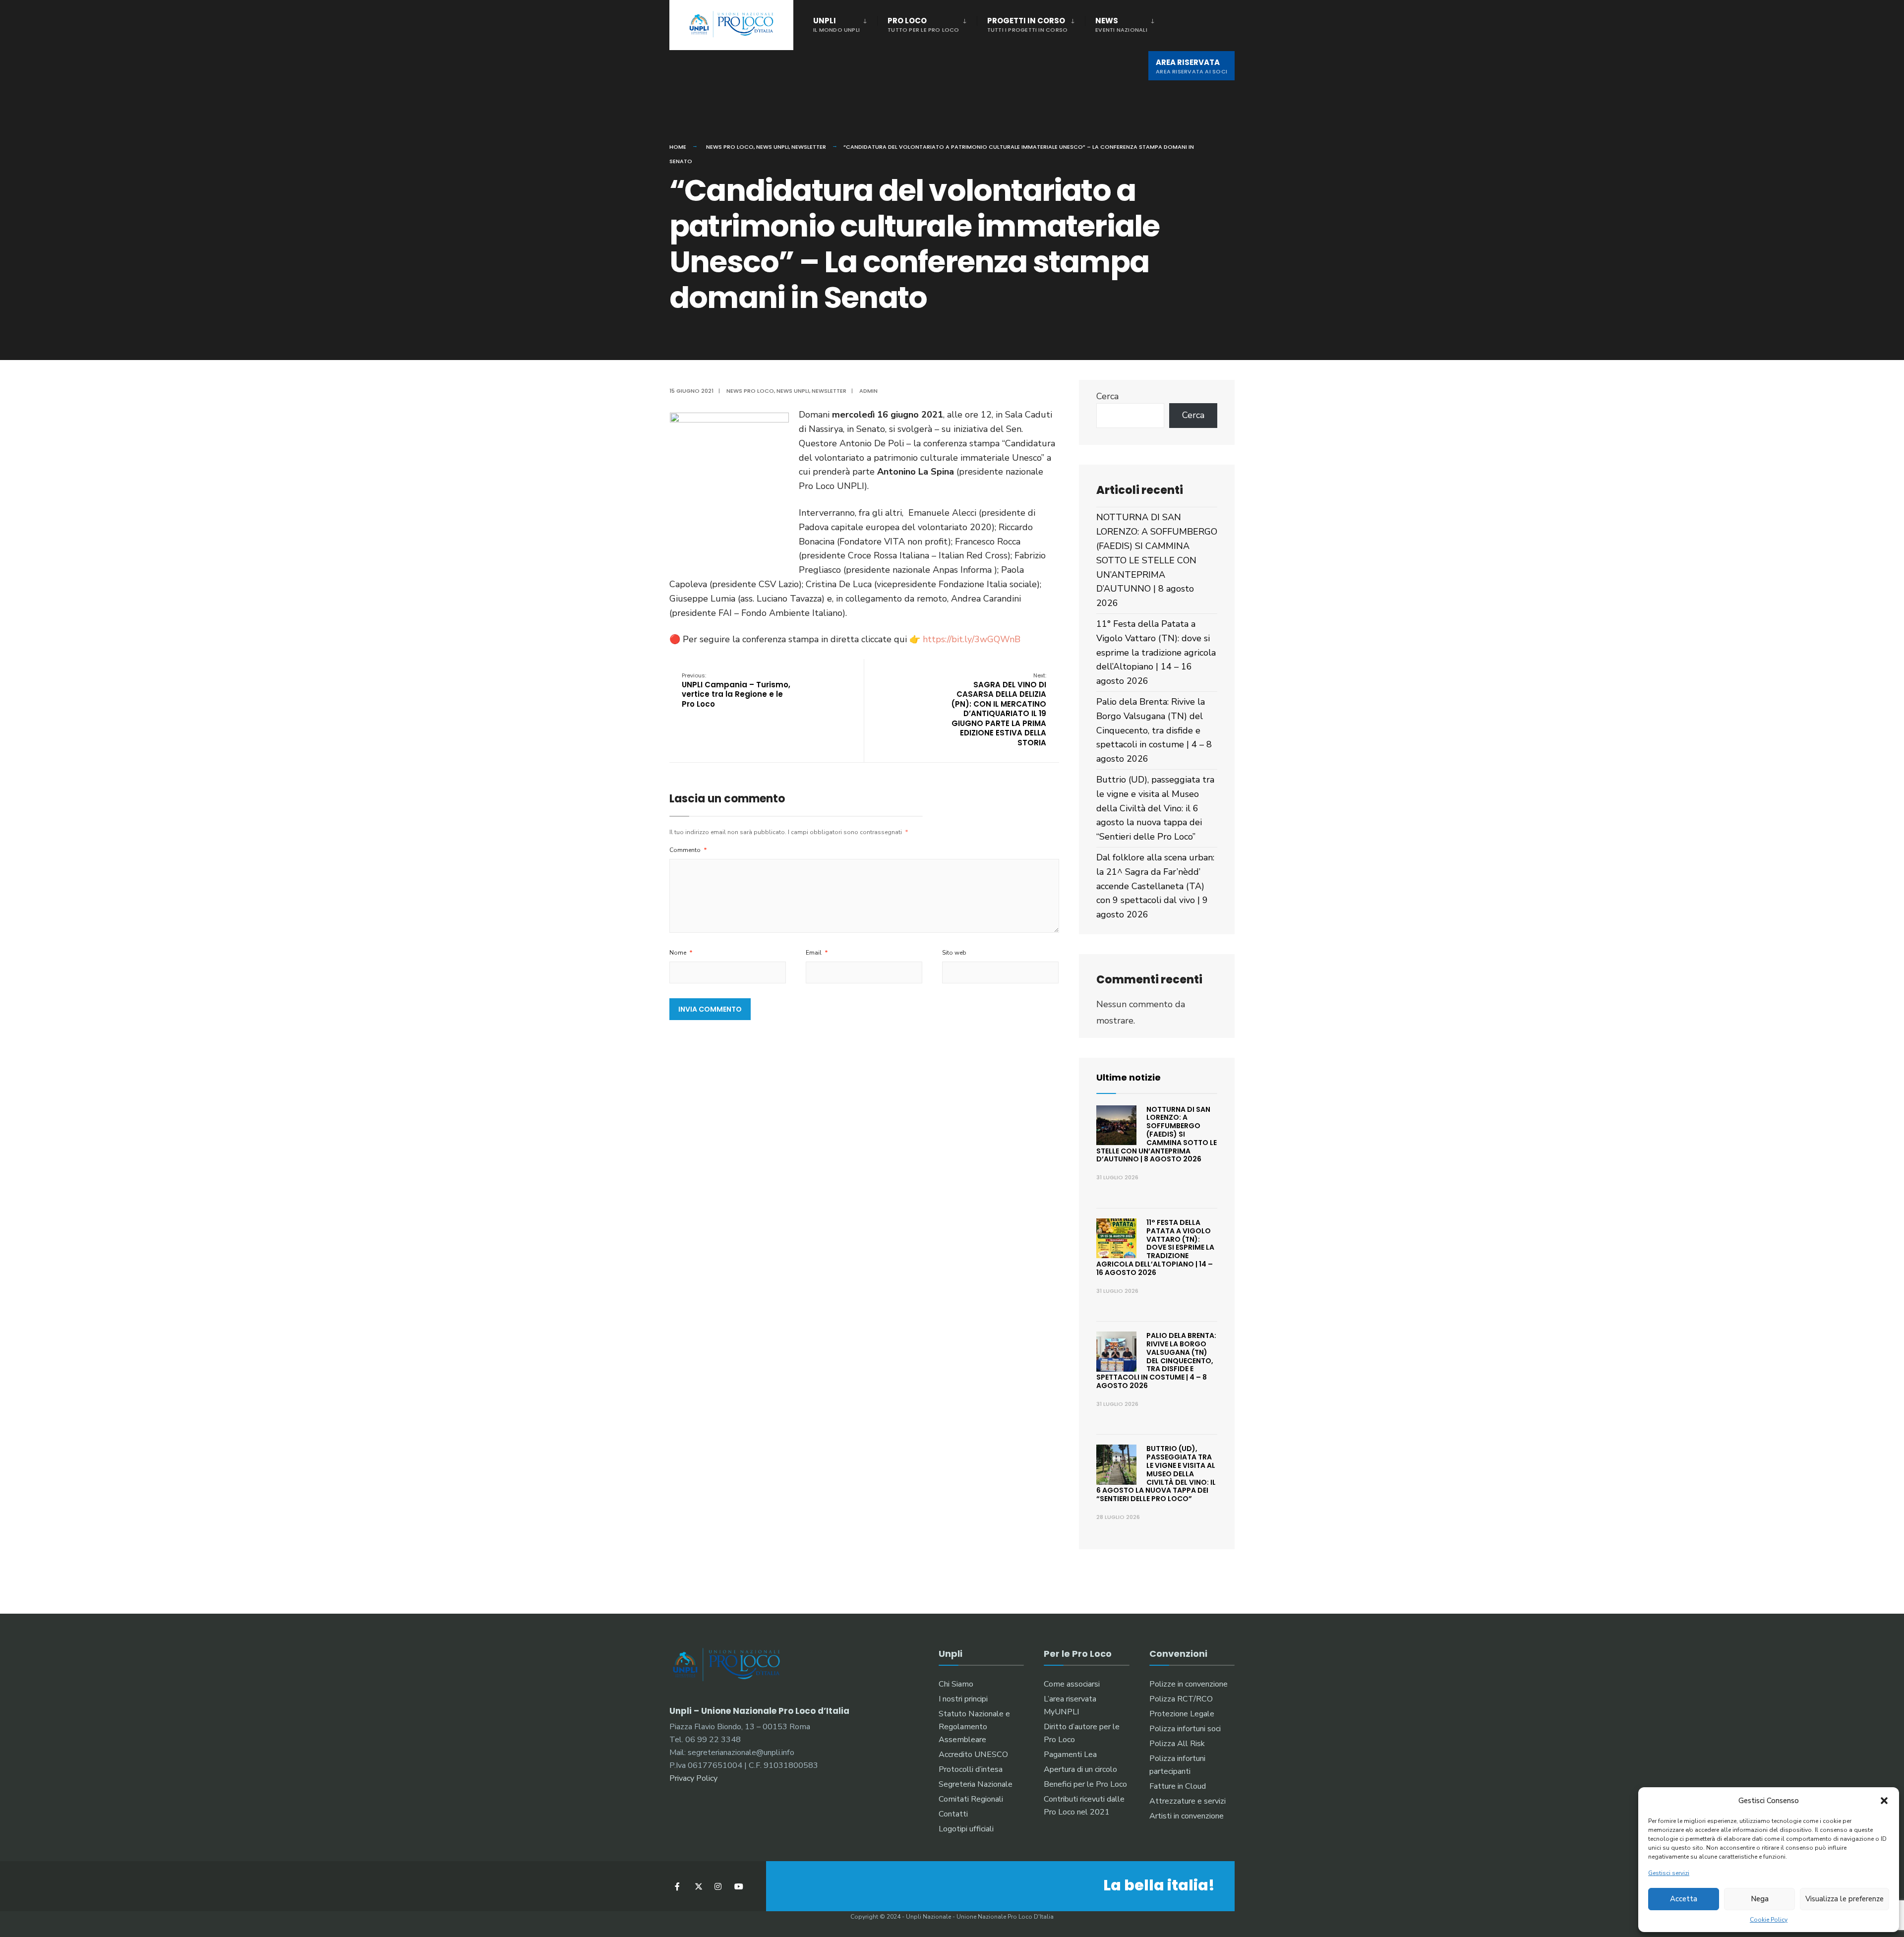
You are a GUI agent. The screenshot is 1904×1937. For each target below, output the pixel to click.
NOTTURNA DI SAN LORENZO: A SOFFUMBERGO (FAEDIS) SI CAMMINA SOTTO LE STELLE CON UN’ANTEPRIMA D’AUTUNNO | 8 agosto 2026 (1157, 560)
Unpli (836, 25)
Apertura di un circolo (1080, 1769)
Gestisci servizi (1669, 1873)
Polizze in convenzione (1189, 1684)
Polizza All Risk (1177, 1744)
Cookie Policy (1769, 1920)
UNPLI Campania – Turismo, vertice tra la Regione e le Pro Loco (736, 690)
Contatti (953, 1814)
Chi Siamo (956, 1684)
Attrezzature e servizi (1188, 1801)
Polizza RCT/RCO (1181, 1699)
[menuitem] (845, 23)
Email (817, 953)
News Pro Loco (730, 147)
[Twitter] (698, 1886)
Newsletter (809, 147)
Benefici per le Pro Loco (1085, 1784)
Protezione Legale (1182, 1714)
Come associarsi (1072, 1684)
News (1121, 25)
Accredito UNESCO (973, 1755)
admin (868, 391)
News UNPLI (773, 147)
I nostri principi (963, 1699)
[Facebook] (678, 1886)
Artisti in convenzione (1187, 1816)
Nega (1760, 1899)
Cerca (1107, 396)
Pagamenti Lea (1070, 1755)
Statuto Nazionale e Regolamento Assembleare (974, 1727)
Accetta (1684, 1899)
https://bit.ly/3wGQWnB (972, 639)
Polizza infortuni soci (1185, 1729)
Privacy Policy (693, 1778)
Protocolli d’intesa (971, 1769)
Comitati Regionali (971, 1799)
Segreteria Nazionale (976, 1784)
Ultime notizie (1129, 1077)
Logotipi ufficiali (966, 1829)
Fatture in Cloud (1178, 1786)
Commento (688, 850)
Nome (681, 953)
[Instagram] (718, 1886)
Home (678, 147)
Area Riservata (1191, 66)
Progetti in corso (1028, 25)
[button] (1884, 1801)
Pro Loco (923, 25)
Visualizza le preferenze (1844, 1899)
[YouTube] (738, 1886)
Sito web (954, 953)
